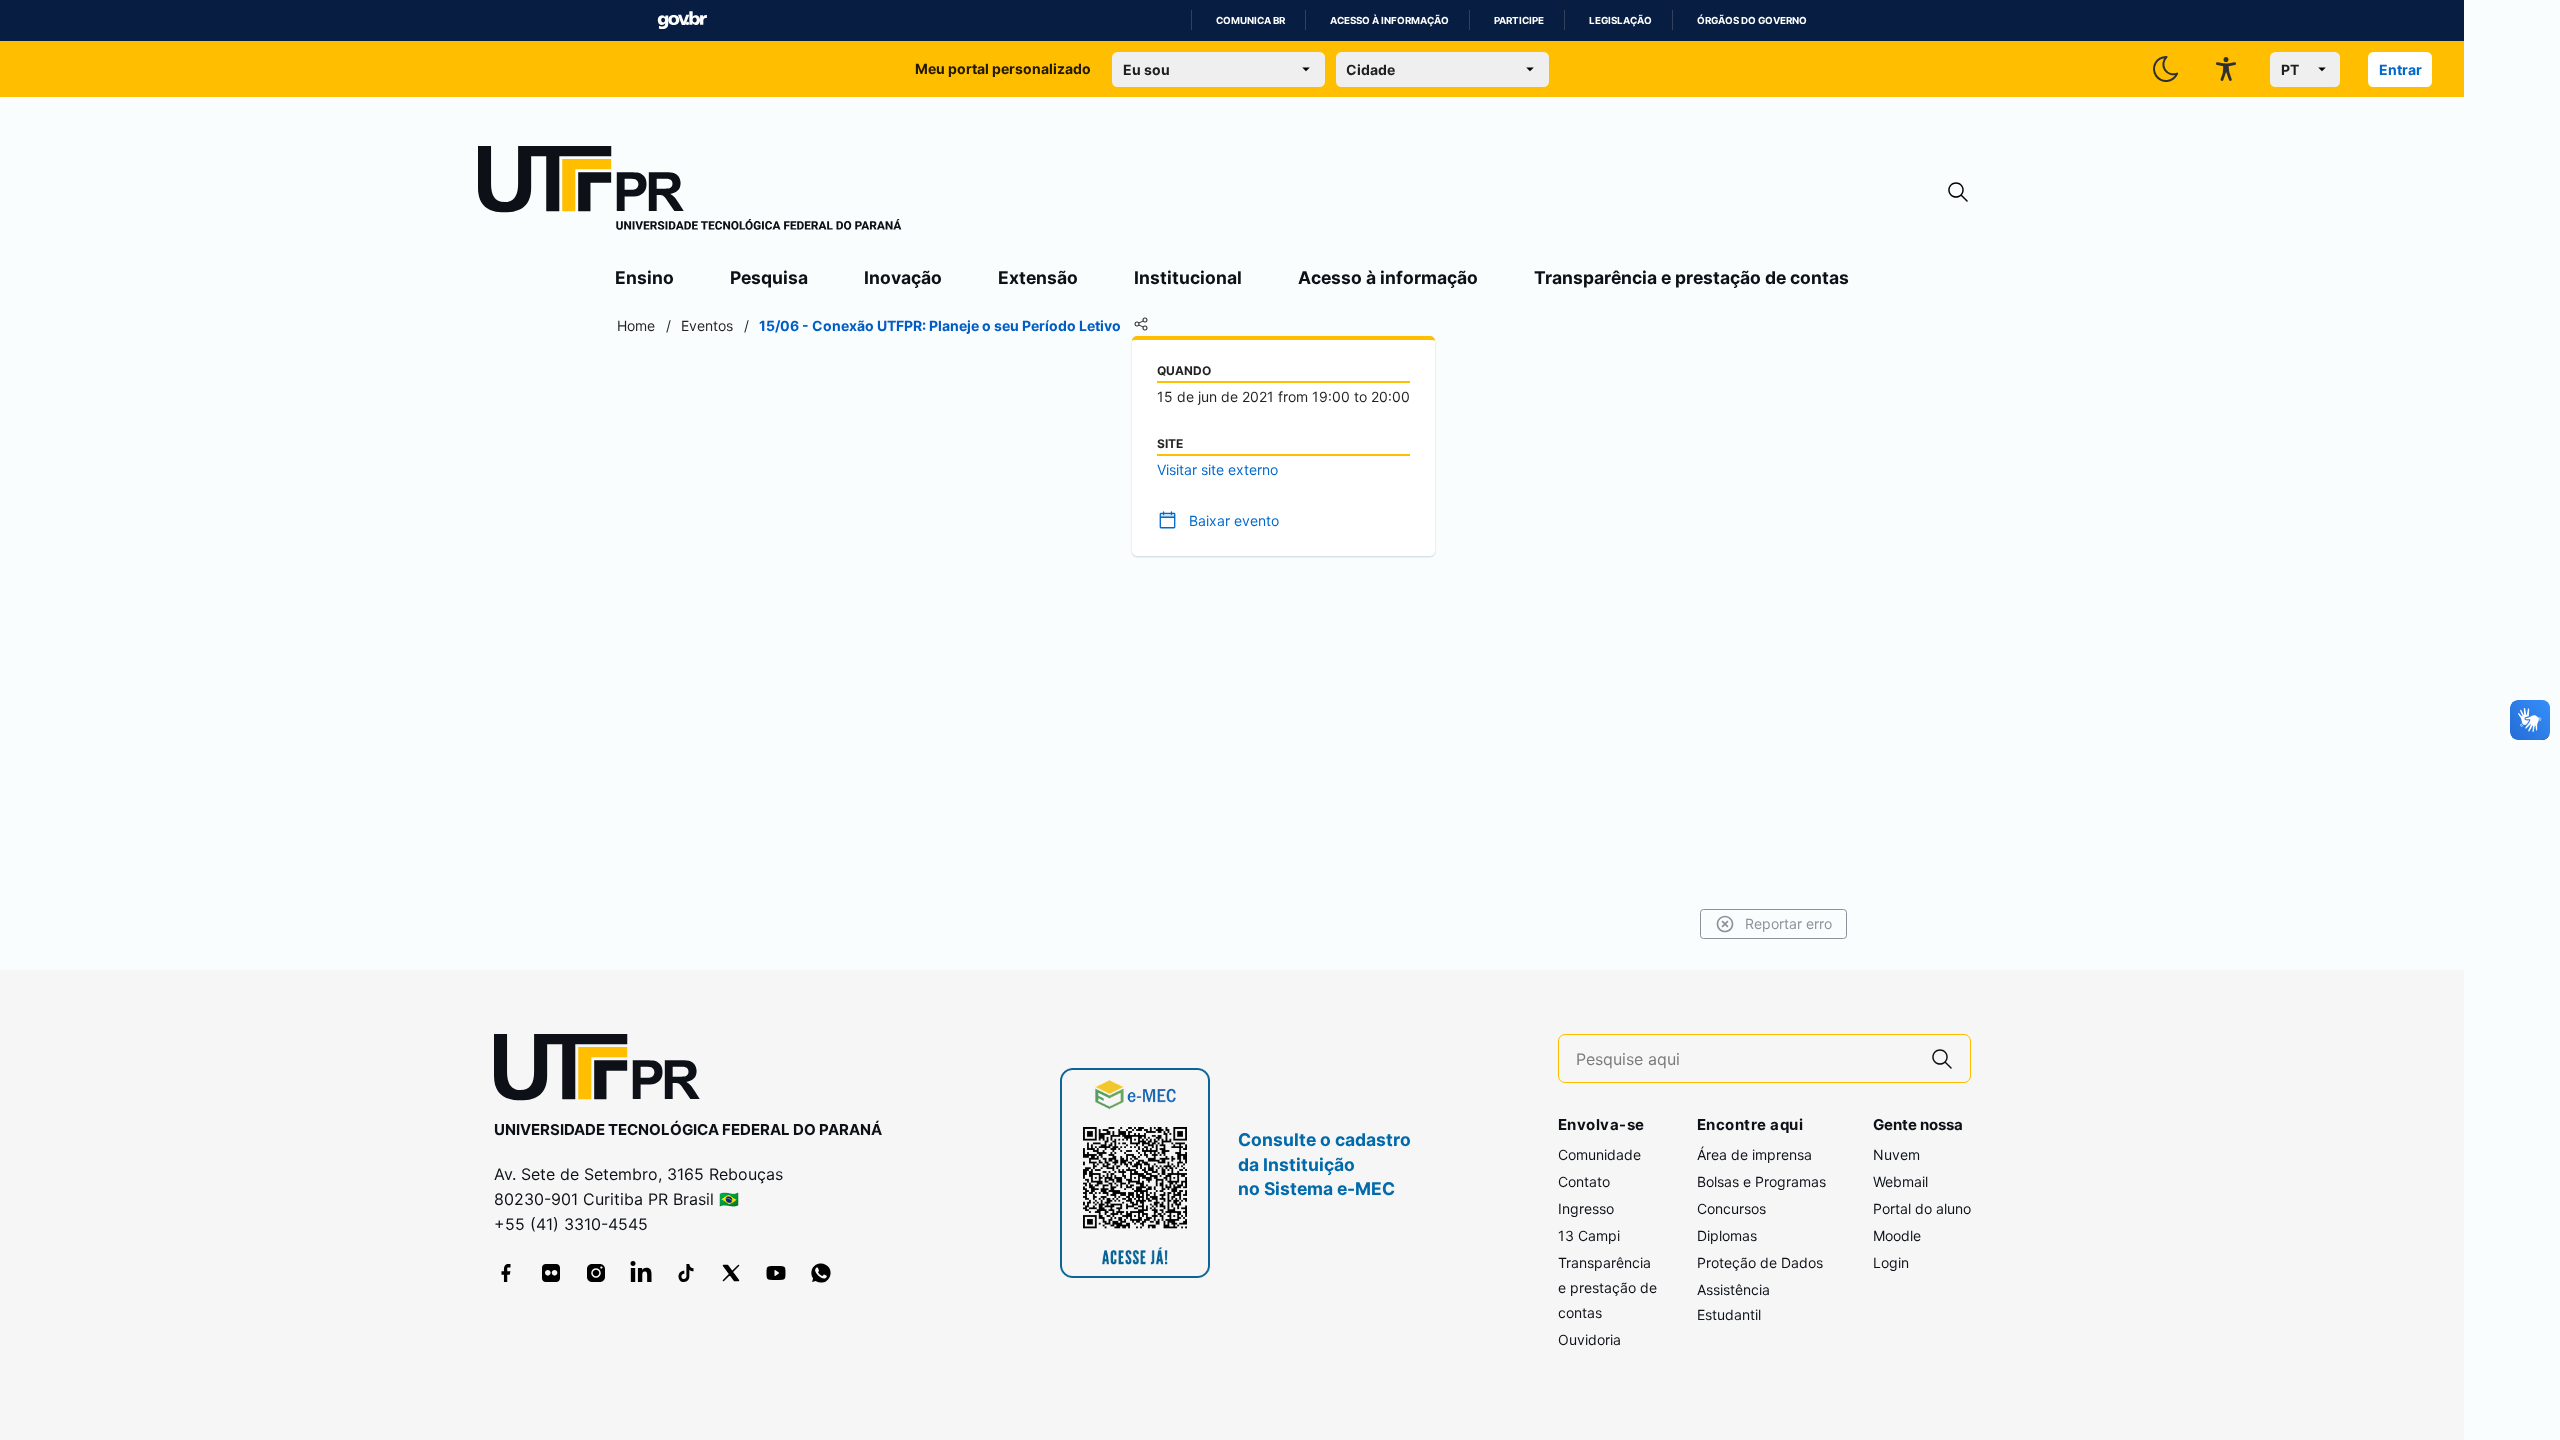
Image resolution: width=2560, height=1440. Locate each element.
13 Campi (1589, 1235)
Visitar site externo (1217, 469)
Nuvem (1896, 1154)
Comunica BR (1250, 20)
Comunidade (1599, 1154)
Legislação (1620, 20)
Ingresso (1586, 1208)
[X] (731, 1273)
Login (1891, 1262)
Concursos (1731, 1208)
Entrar (2400, 69)
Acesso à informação (1389, 20)
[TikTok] (686, 1273)
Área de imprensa (1754, 1154)
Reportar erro (1788, 923)
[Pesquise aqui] (1942, 1058)
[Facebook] (506, 1273)
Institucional (1188, 277)
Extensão (1038, 277)
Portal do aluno (1922, 1208)
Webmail (1900, 1181)
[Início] (690, 192)
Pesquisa (769, 277)
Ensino (644, 277)
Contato (1584, 1181)
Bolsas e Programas (1761, 1181)
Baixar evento (1234, 520)
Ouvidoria (1589, 1339)
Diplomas (1727, 1235)
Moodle (1897, 1235)
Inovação (903, 277)
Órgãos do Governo (1752, 20)
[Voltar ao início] (604, 1071)
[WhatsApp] (821, 1273)
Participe (1519, 20)
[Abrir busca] (1958, 192)
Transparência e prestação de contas (1691, 277)
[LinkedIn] (641, 1273)
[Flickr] (551, 1273)
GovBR (682, 20)
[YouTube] (776, 1273)
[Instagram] (596, 1273)
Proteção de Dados (1760, 1262)
